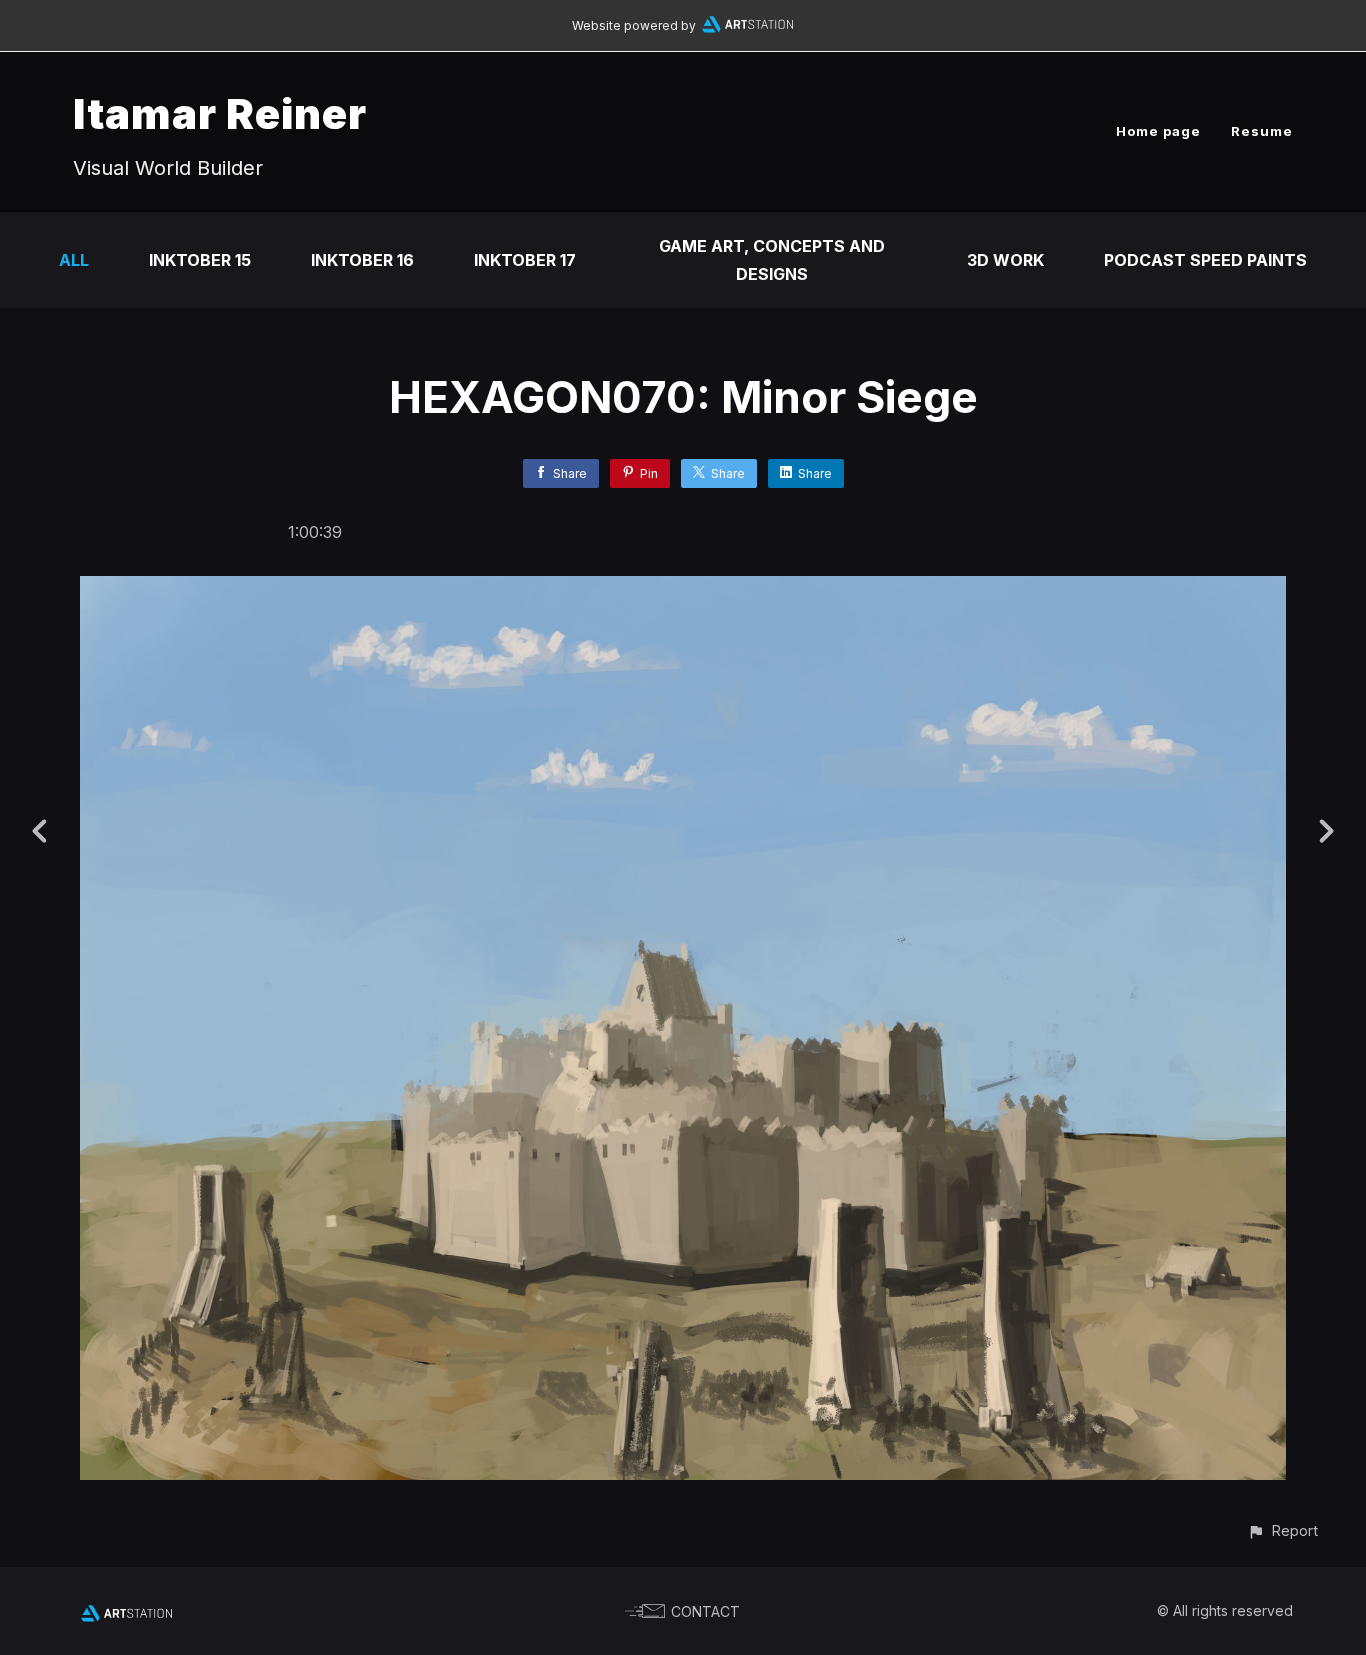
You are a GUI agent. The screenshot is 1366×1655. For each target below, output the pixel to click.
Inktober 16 (362, 260)
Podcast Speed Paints (1205, 260)
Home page (1158, 131)
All (74, 260)
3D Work (1005, 260)
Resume (1262, 131)
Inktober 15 (200, 260)
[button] (1282, 1530)
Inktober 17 (525, 260)
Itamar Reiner (220, 113)
